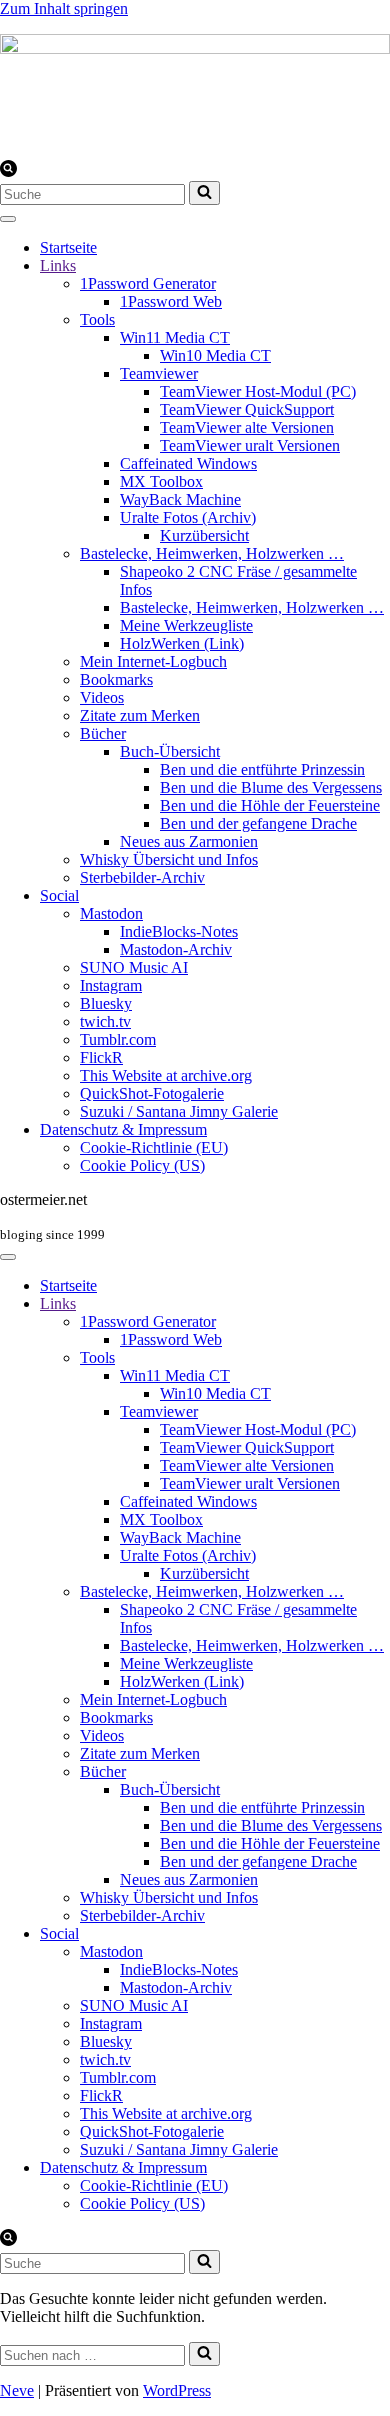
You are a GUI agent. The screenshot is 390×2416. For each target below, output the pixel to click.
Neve (17, 2390)
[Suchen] (8, 171)
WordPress (177, 2390)
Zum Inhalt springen (64, 8)
